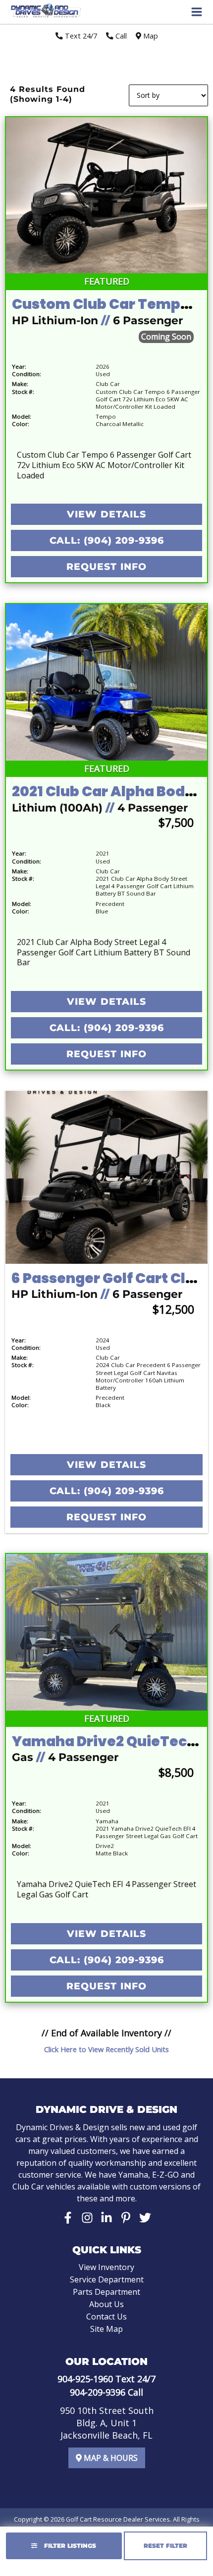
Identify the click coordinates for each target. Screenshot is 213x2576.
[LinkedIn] (106, 2218)
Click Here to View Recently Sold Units (106, 2049)
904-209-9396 (98, 2392)
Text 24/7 (80, 36)
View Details (106, 514)
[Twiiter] (145, 2218)
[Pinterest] (126, 2218)
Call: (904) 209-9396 (107, 540)
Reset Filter (165, 2546)
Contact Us (106, 2317)
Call (120, 36)
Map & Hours (110, 2458)
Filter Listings (69, 2546)
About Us (106, 2304)
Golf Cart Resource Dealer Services (118, 2519)
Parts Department (106, 2292)
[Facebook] (68, 2218)
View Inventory (106, 2267)
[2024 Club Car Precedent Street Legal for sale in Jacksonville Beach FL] (106, 1177)
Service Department (107, 2279)
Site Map (106, 2329)
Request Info (106, 567)
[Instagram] (87, 2218)
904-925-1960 (85, 2379)
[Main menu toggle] (197, 12)
